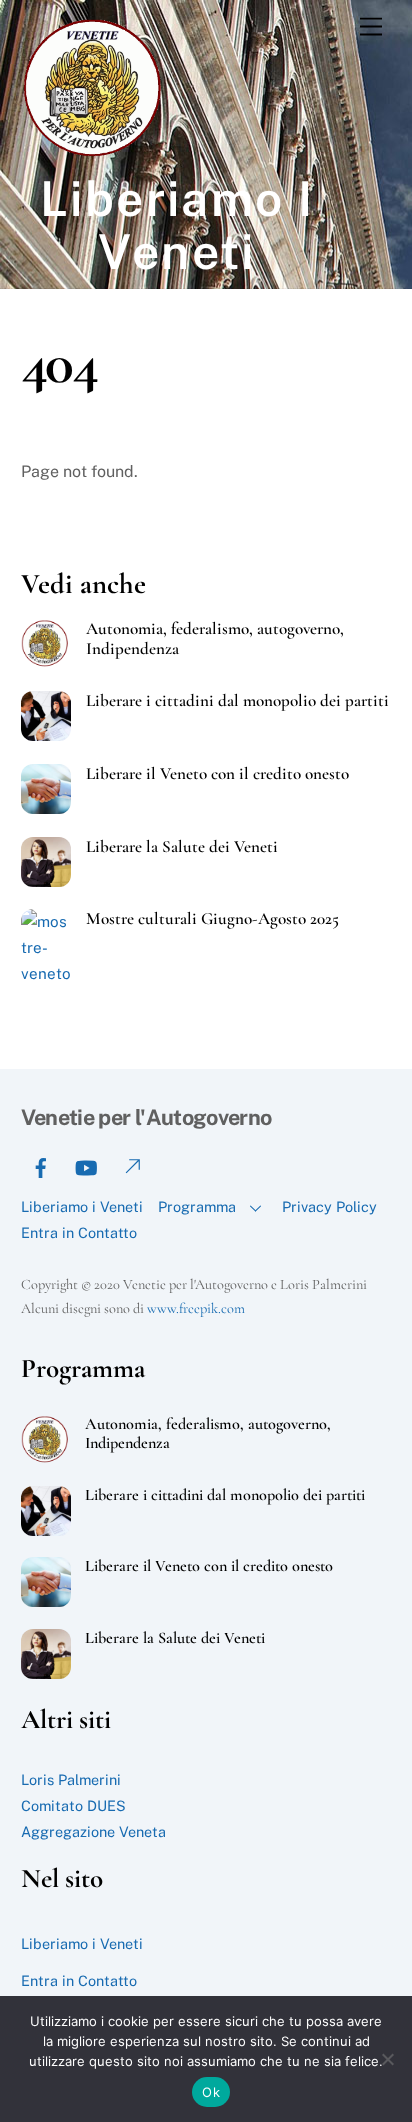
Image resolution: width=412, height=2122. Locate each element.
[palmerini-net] (131, 1165)
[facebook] (41, 1165)
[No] (387, 2059)
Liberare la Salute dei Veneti (182, 847)
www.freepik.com (196, 1308)
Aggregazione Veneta (93, 1831)
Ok (211, 2092)
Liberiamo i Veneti (82, 1206)
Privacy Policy (329, 1206)
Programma (197, 1206)
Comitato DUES (73, 1805)
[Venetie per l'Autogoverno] (96, 153)
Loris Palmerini (71, 1779)
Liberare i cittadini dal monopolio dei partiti (237, 701)
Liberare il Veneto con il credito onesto (217, 774)
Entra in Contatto (79, 1232)
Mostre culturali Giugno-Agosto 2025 (212, 919)
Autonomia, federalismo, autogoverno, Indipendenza (215, 639)
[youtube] (86, 1165)
